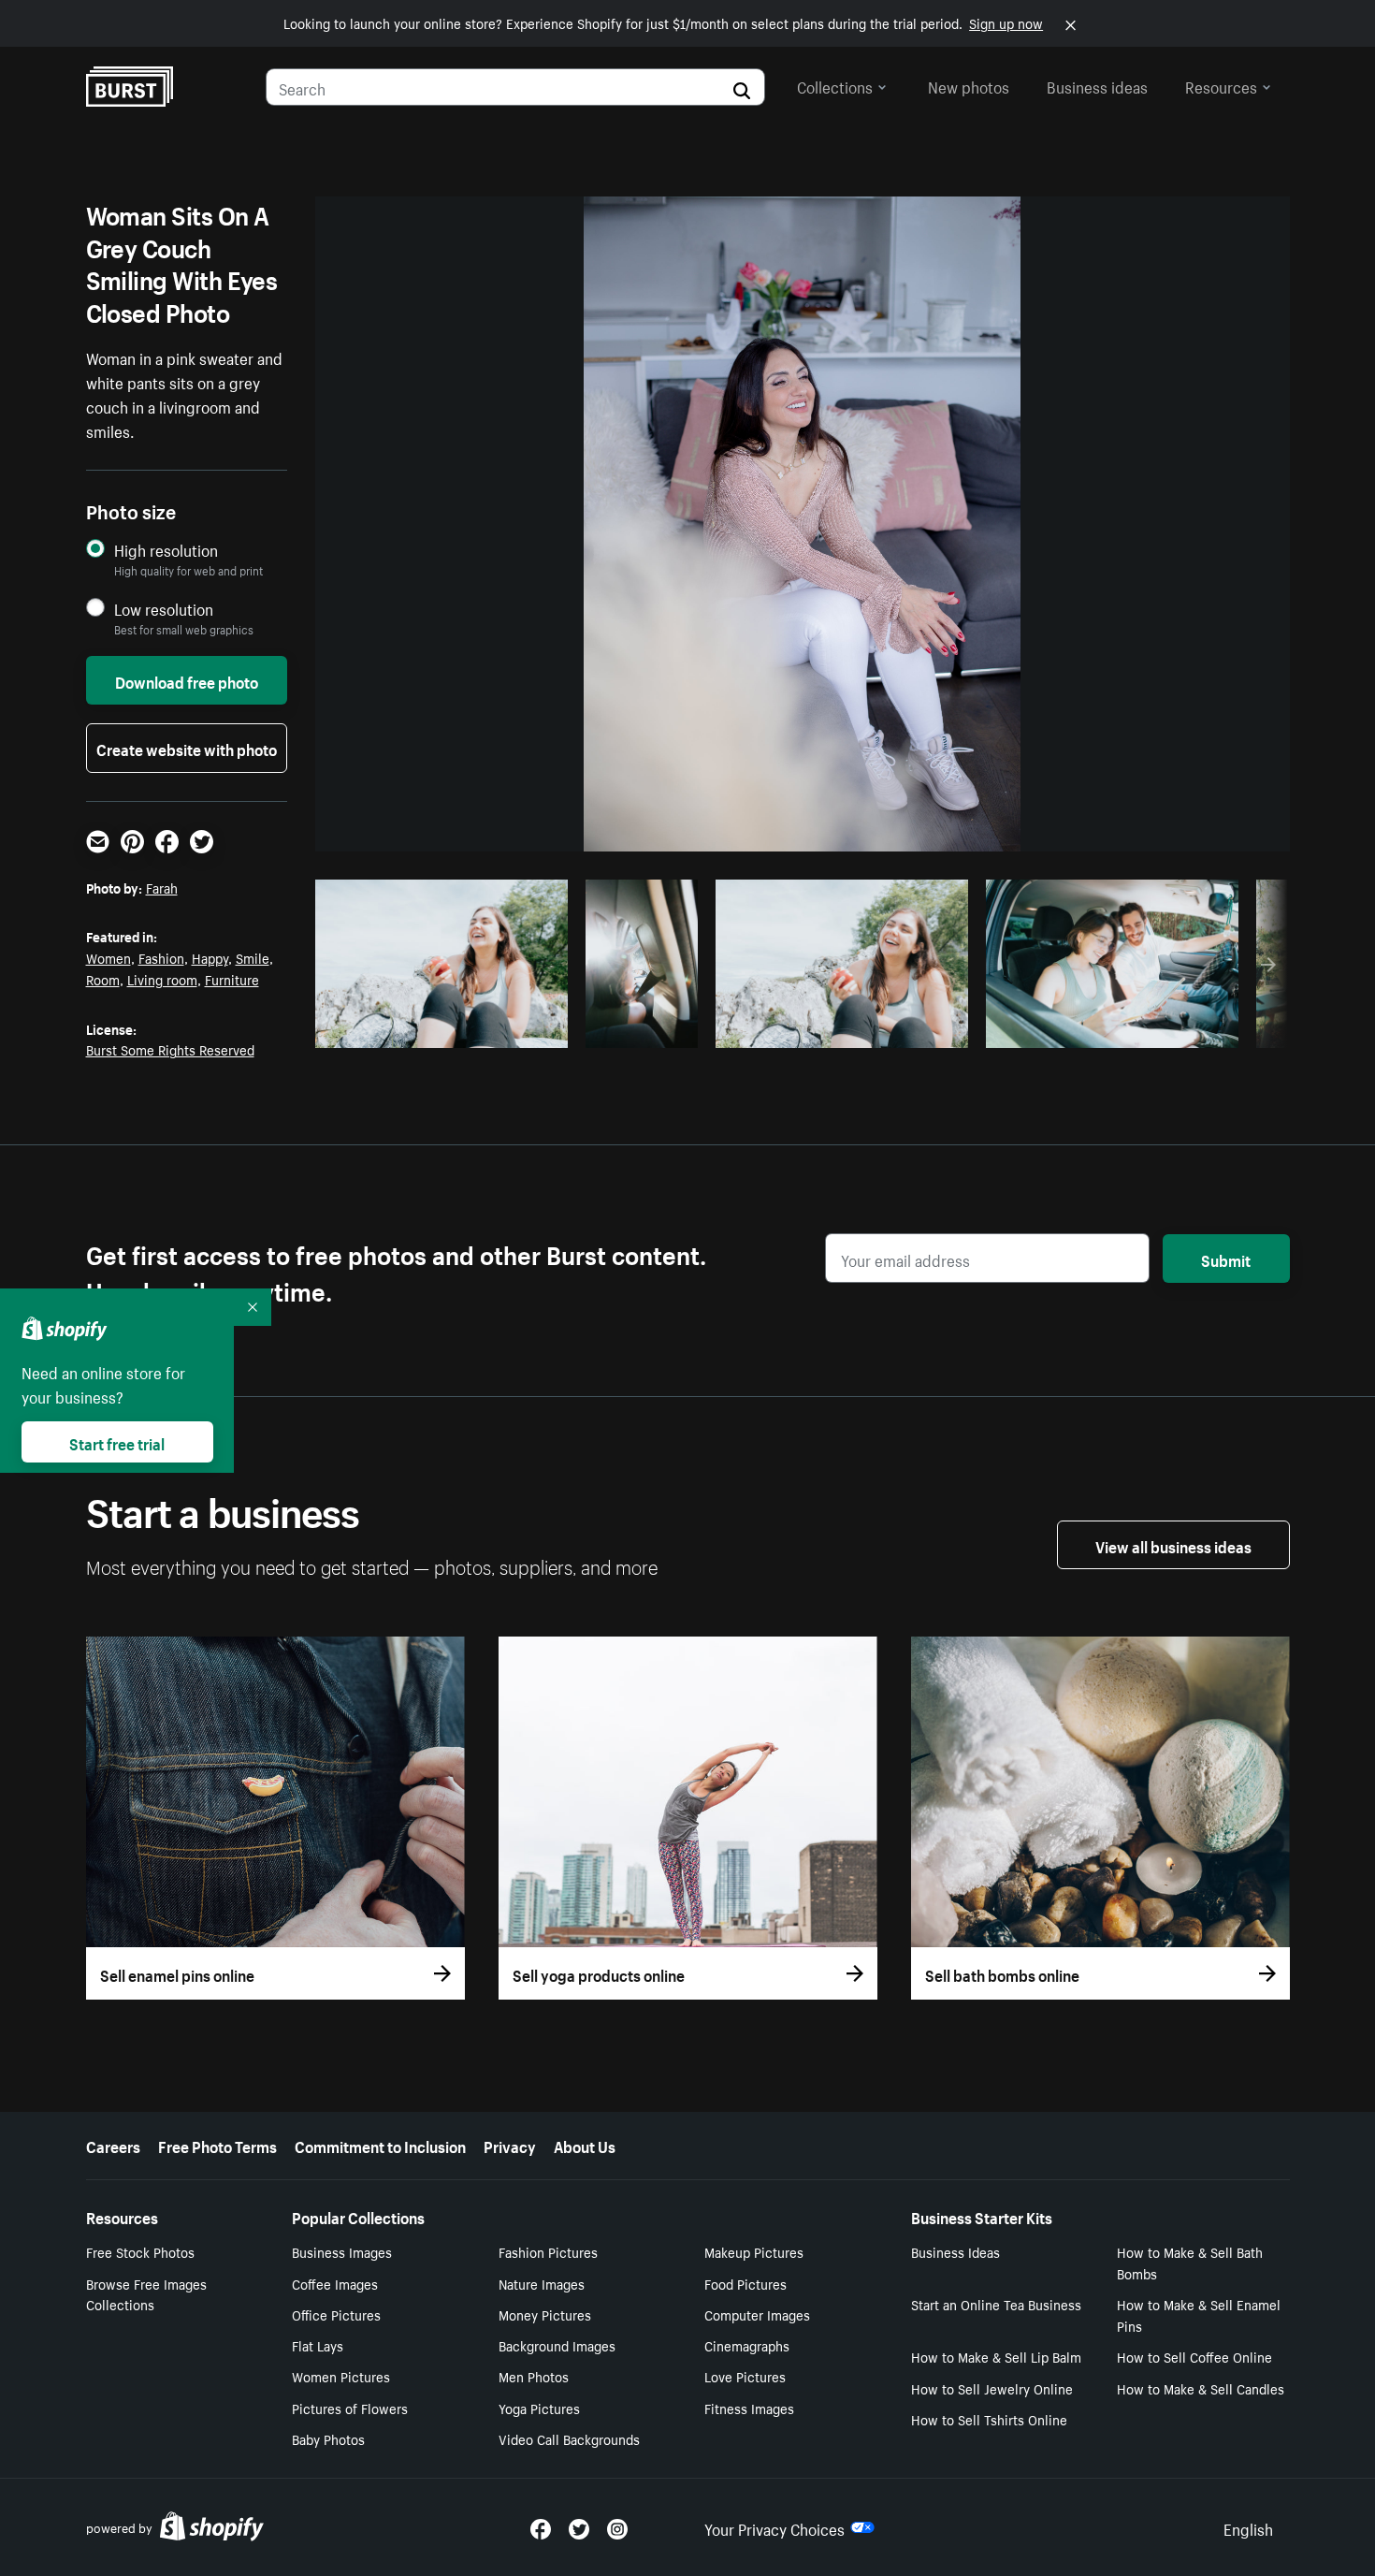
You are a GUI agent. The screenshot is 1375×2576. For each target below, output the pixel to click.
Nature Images (542, 2283)
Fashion (161, 957)
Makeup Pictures (754, 2251)
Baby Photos (328, 2438)
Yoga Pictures (539, 2408)
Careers (113, 2145)
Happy (210, 957)
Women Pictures (341, 2376)
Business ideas (1097, 85)
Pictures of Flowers (350, 2408)
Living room (162, 979)
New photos (969, 85)
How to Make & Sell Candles (1201, 2388)
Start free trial (117, 1442)
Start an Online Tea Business (996, 2304)
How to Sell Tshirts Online (989, 2419)
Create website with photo (187, 748)
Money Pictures (545, 2314)
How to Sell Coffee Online (1194, 2356)
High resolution (166, 550)
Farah (162, 887)
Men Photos (534, 2376)
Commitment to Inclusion (380, 2145)
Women (109, 957)
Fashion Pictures (548, 2251)
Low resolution (164, 609)
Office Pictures (336, 2314)
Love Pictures (745, 2376)
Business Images (342, 2251)
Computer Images (757, 2314)
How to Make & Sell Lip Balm (996, 2356)
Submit (1226, 1259)
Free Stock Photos (140, 2251)
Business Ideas (955, 2251)
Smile (253, 957)
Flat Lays (318, 2345)
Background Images (557, 2345)
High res (438, 1028)
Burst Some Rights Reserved (170, 1049)
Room (103, 979)
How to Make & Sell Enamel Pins (1199, 2314)
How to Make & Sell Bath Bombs (1190, 2262)
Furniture (232, 979)
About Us (585, 2145)
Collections (835, 85)
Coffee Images (335, 2283)
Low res (511, 1028)
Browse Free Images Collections (146, 2294)
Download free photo (187, 680)
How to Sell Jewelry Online (992, 2388)
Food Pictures (745, 2283)
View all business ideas (1173, 1545)
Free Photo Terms (217, 2145)
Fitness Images (749, 2408)
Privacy (510, 2145)
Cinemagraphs (747, 2345)
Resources (1221, 85)
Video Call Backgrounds (569, 2438)
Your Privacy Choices (774, 2527)
